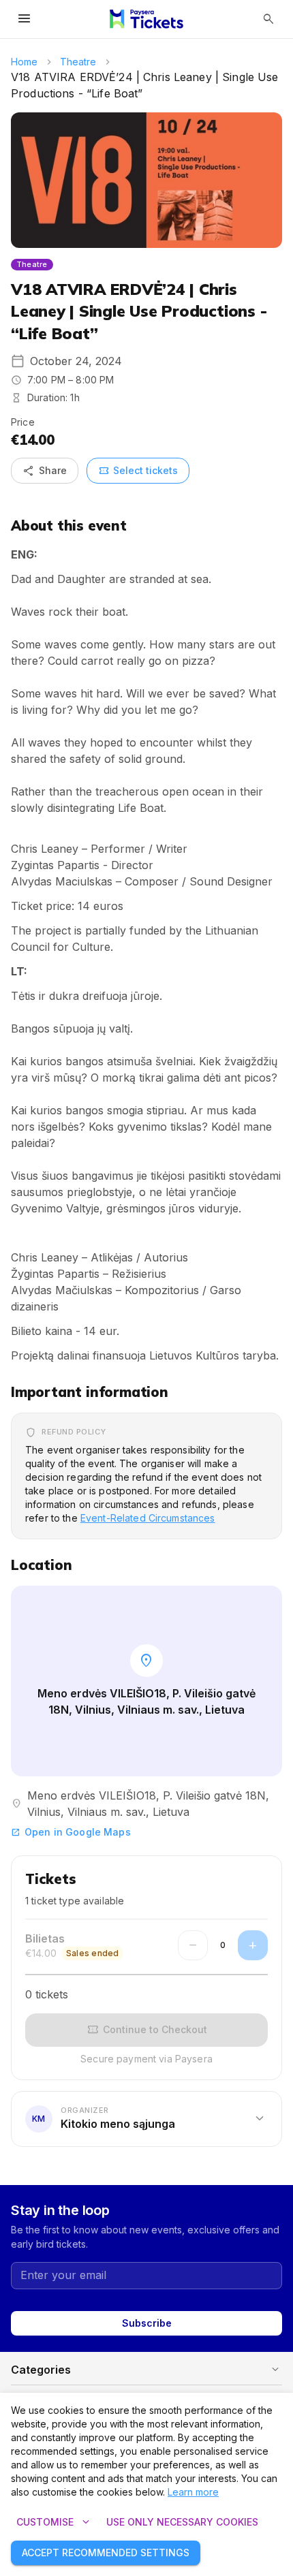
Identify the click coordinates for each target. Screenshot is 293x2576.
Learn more (193, 2492)
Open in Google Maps (71, 1832)
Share (45, 471)
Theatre (78, 62)
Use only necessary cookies (182, 2522)
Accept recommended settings (106, 2553)
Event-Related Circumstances (148, 1518)
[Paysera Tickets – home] (146, 19)
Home (25, 62)
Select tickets (138, 471)
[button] (146, 2119)
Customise (55, 2522)
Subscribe (147, 2323)
